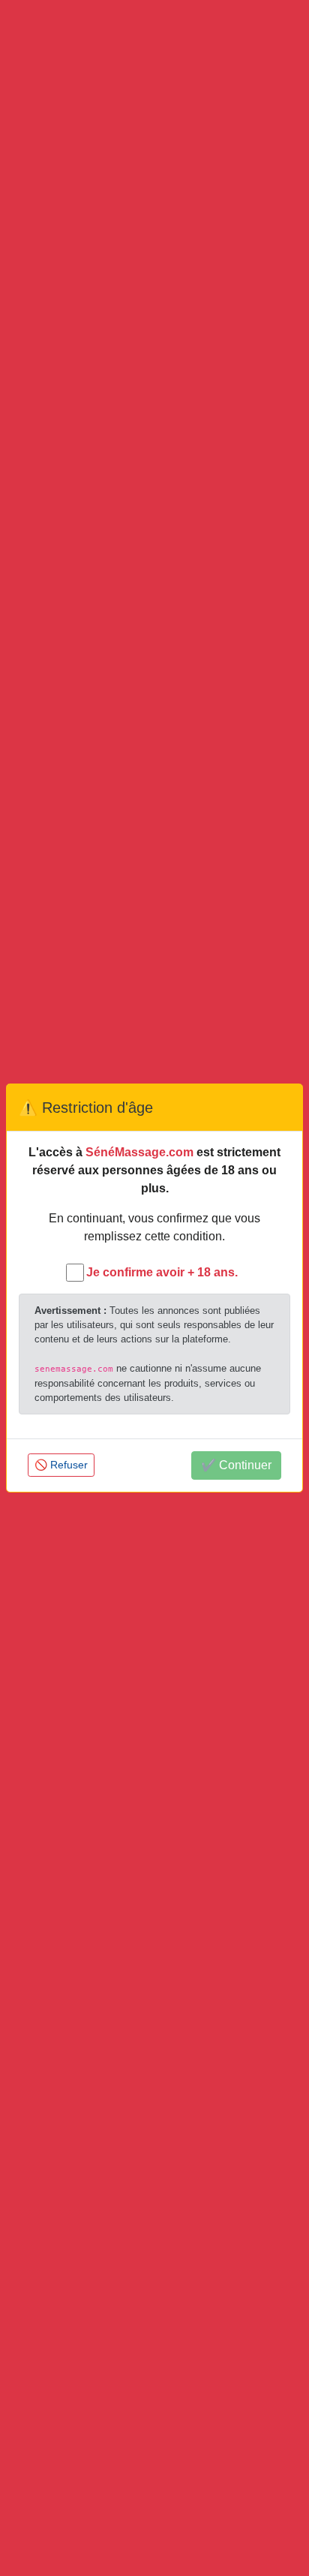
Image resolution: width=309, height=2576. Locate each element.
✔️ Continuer (236, 1465)
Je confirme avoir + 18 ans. (162, 1272)
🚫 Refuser (61, 1465)
